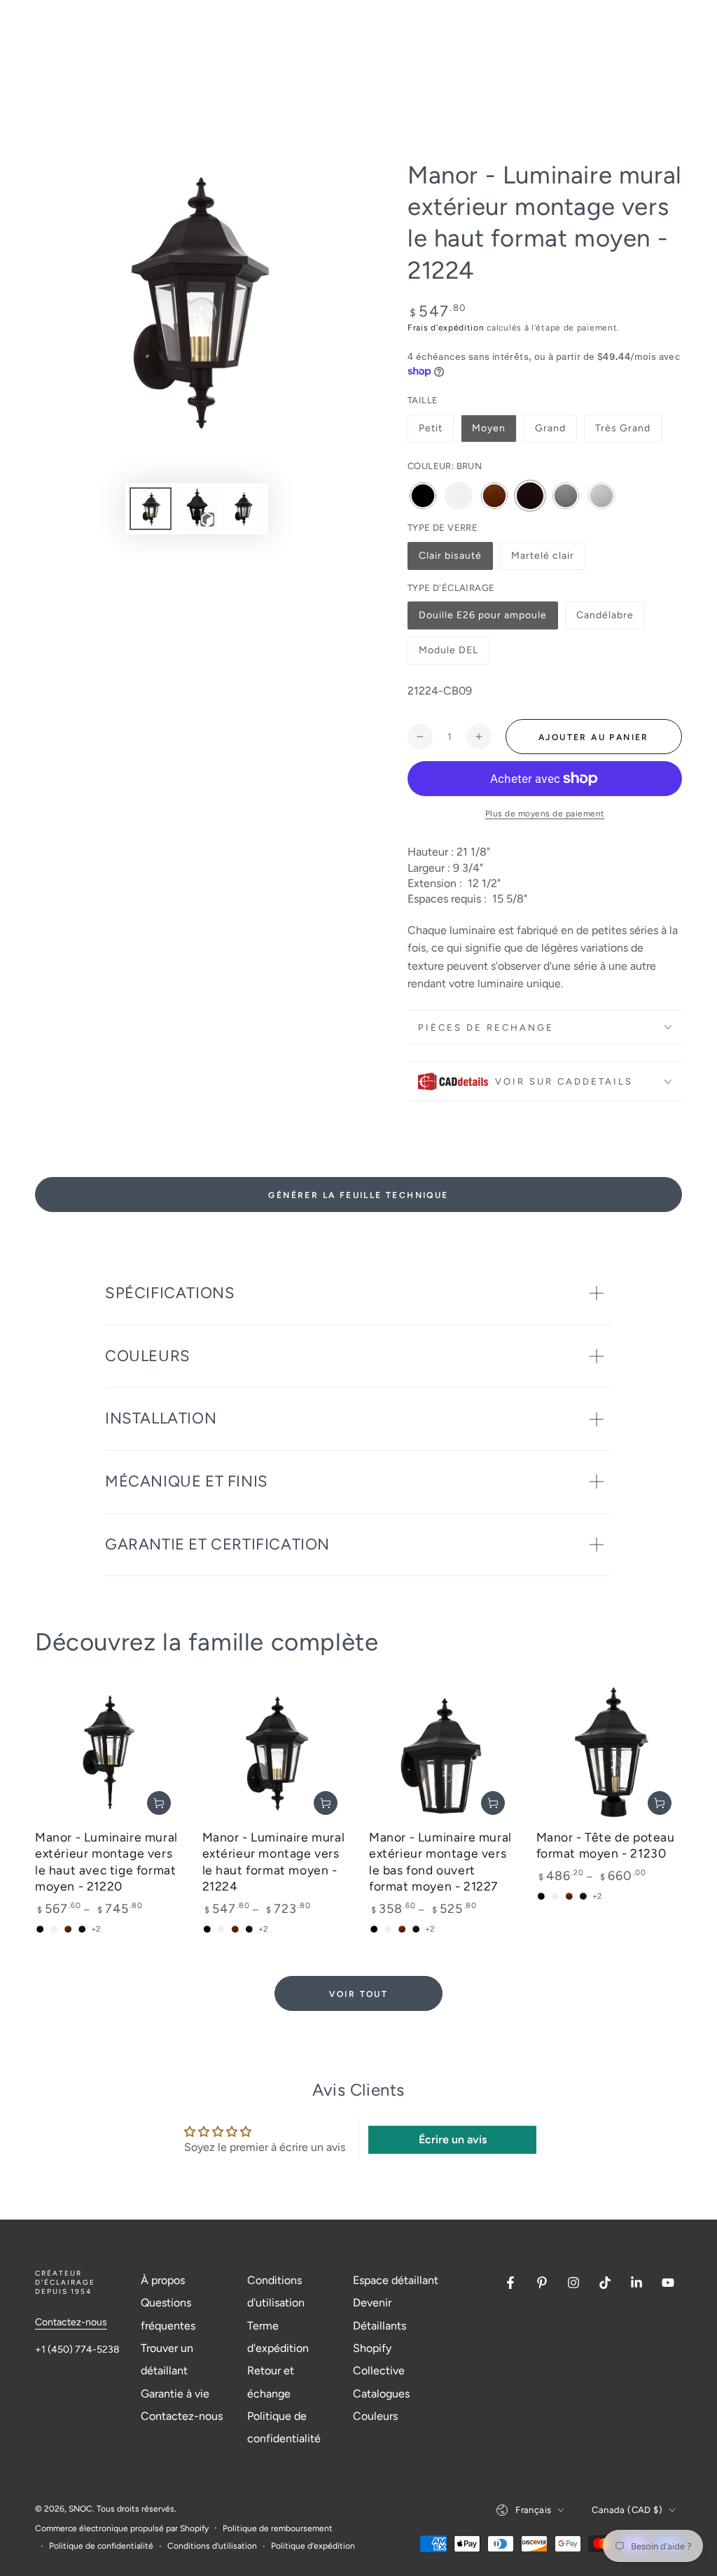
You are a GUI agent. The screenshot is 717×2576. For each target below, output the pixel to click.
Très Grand (623, 428)
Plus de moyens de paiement (545, 814)
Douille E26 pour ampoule (482, 619)
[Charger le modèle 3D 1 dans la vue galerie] (197, 509)
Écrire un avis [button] (453, 2139)
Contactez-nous (71, 2322)
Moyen (489, 428)
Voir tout (359, 1994)
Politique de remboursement (278, 2528)
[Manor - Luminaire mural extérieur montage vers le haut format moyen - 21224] (276, 1752)
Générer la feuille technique (358, 1195)
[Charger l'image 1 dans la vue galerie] (151, 509)
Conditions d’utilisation (212, 2546)
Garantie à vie (175, 2394)
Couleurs (375, 2416)
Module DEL (448, 654)
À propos (163, 2280)
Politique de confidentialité (101, 2546)
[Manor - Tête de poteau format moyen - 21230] (610, 1752)
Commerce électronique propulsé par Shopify (122, 2528)
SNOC (81, 2509)
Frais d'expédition (446, 328)
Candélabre (606, 619)
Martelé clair (542, 560)
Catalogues (381, 2394)
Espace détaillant (396, 2280)
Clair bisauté (450, 560)
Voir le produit (159, 1803)
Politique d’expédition (313, 2546)
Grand (550, 428)
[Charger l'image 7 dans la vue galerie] (243, 509)
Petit (431, 428)
